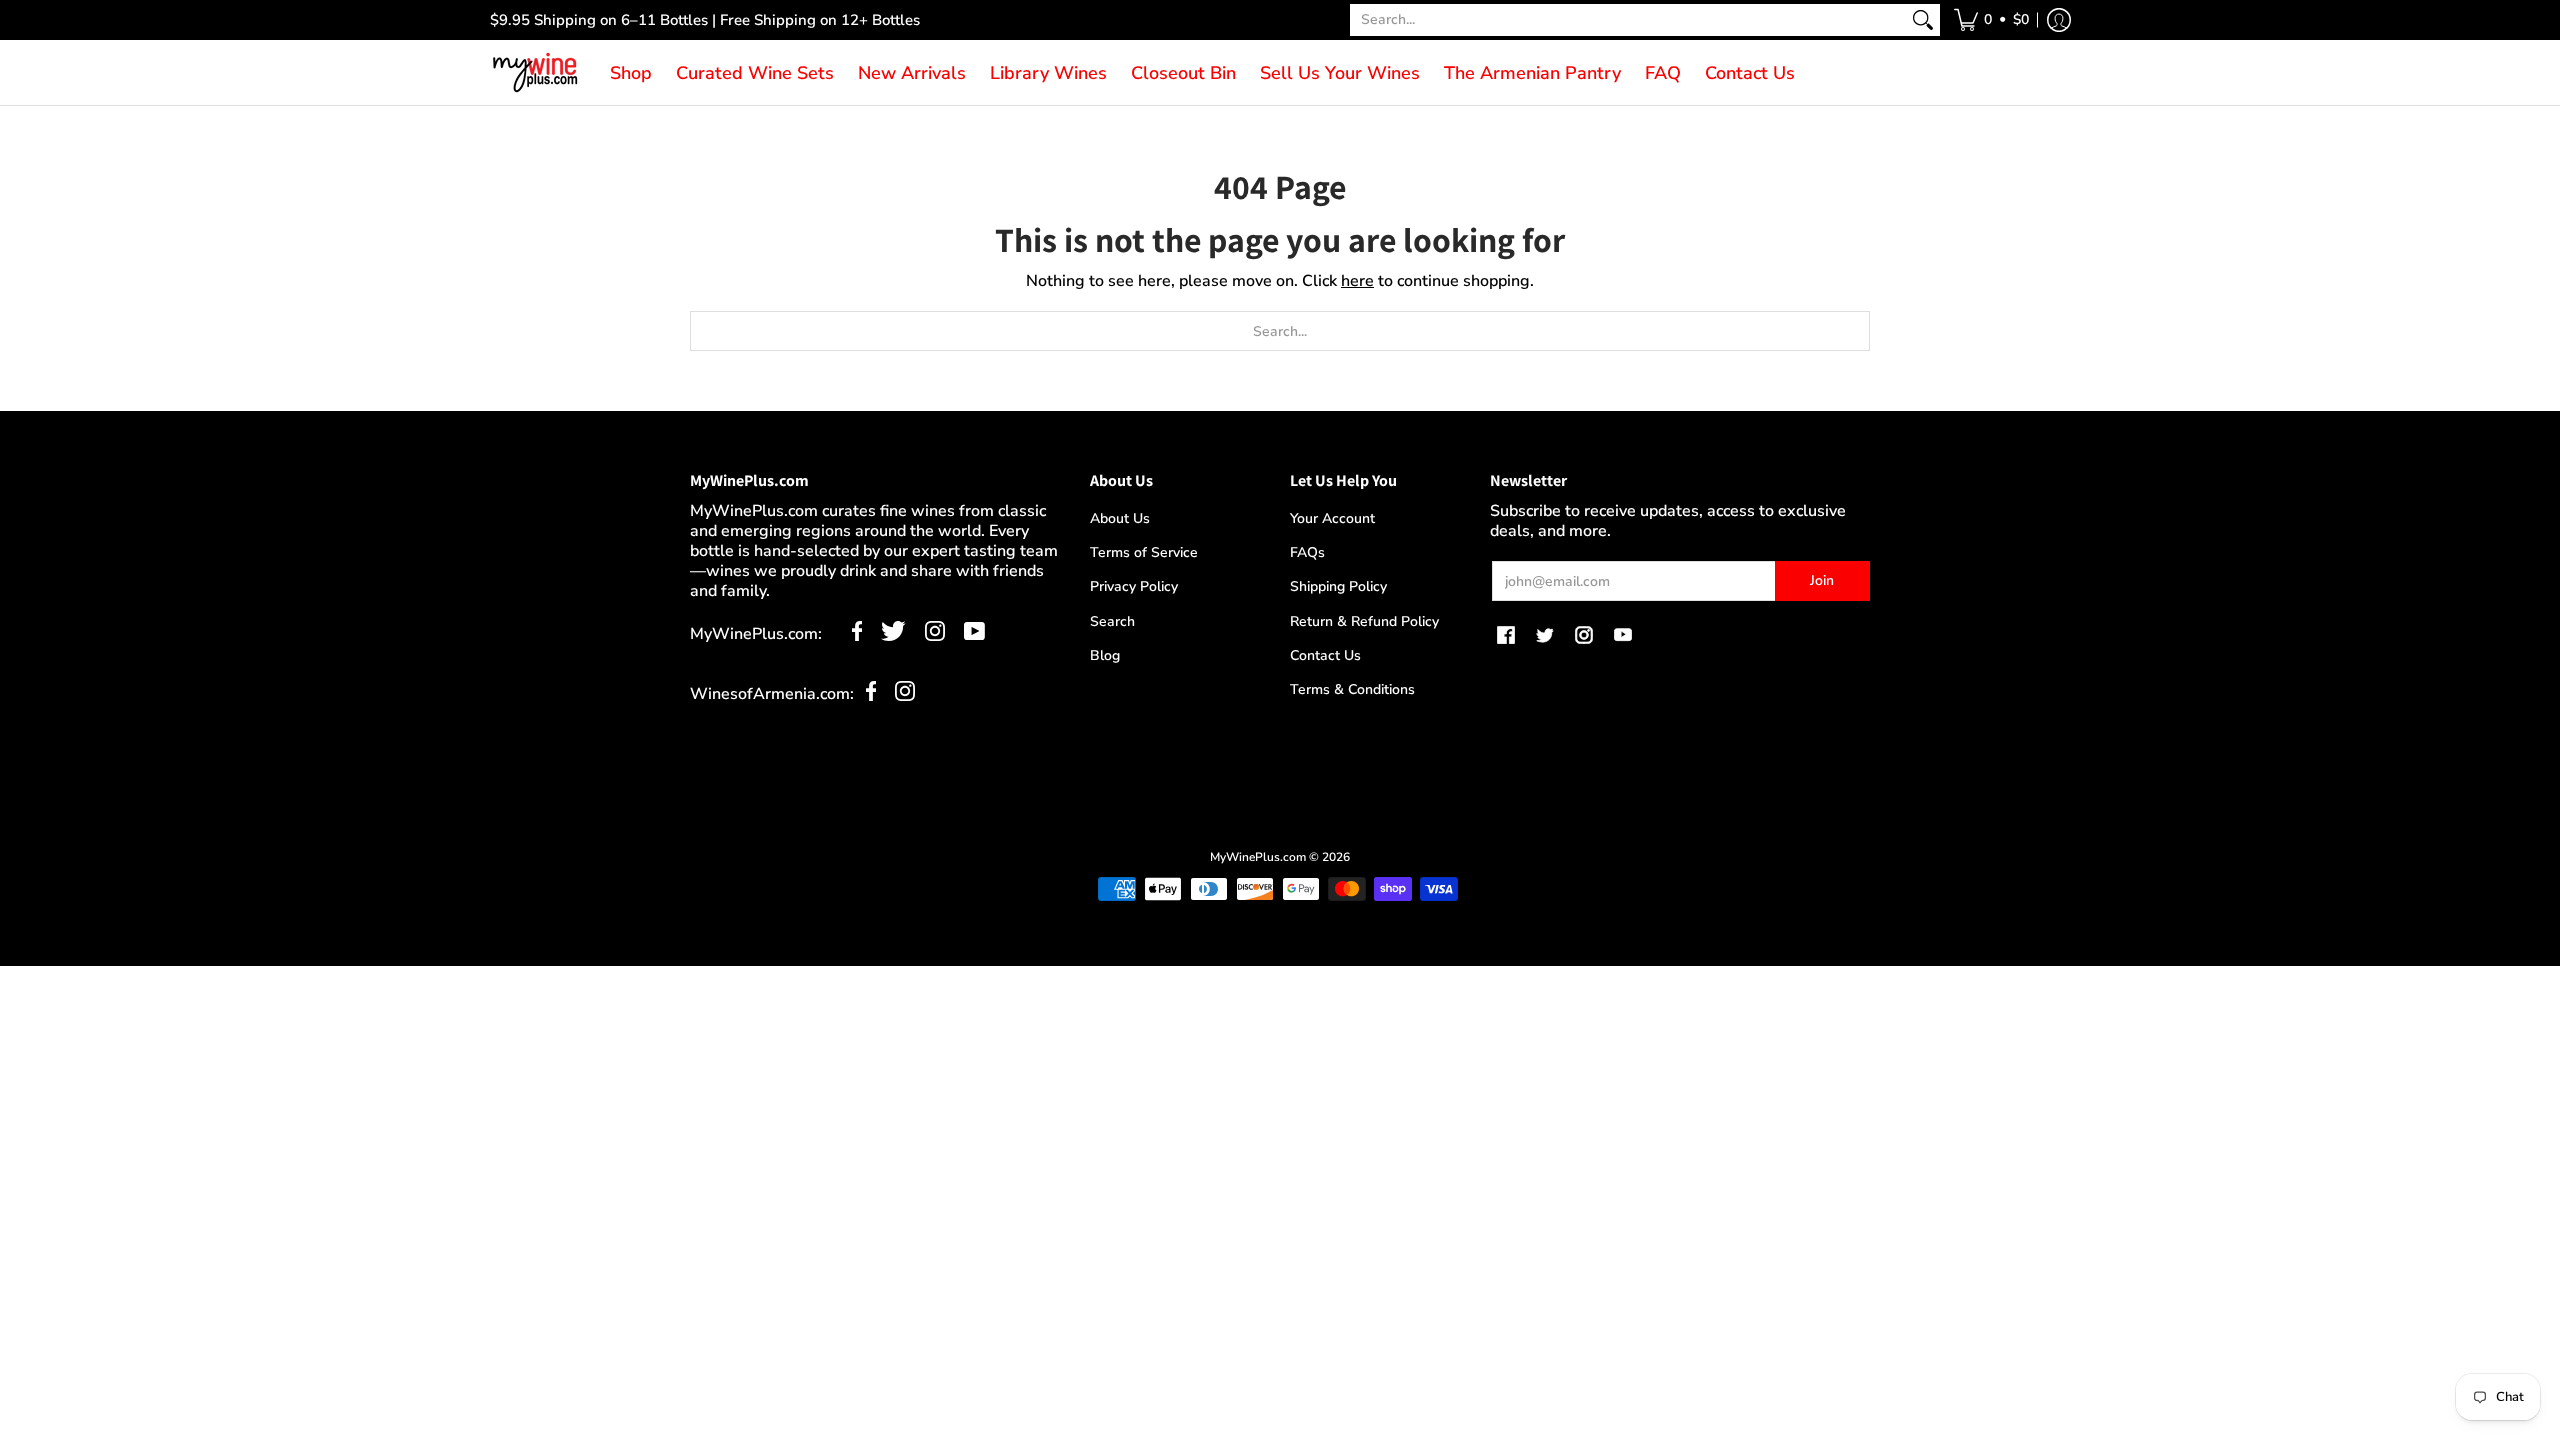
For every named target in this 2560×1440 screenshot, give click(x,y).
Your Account (1332, 518)
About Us (1120, 518)
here (1357, 281)
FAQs (1307, 552)
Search (1112, 621)
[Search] (1923, 20)
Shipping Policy (1338, 586)
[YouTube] (974, 636)
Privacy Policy (1134, 586)
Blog (1105, 655)
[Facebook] (857, 636)
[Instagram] (935, 636)
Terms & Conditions (1352, 689)
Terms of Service (1144, 552)
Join (1822, 580)
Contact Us (1325, 655)
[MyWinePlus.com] (535, 72)
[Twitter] (893, 636)
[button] (1991, 20)
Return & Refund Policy (1364, 621)
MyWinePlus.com (1258, 857)
